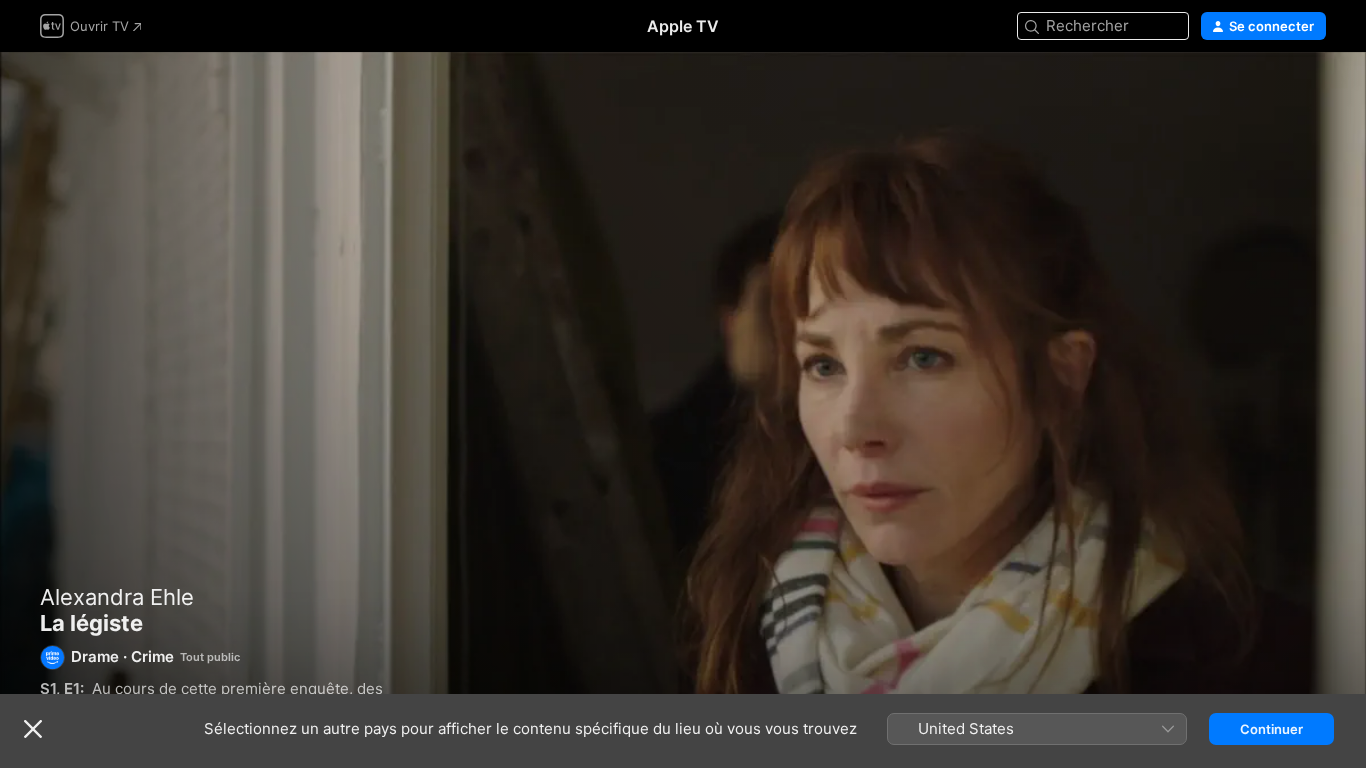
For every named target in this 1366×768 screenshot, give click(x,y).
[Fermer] (33, 729)
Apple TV (683, 26)
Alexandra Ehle (117, 597)
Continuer (1271, 729)
